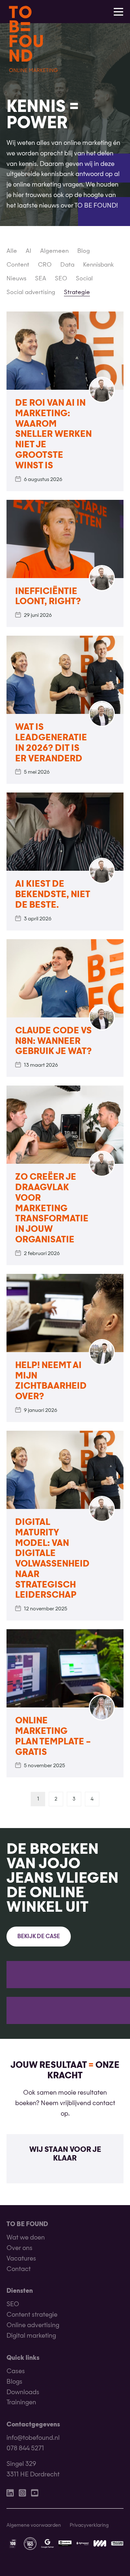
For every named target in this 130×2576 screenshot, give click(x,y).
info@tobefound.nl (33, 2438)
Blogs (14, 2382)
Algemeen (54, 251)
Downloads (23, 2392)
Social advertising (31, 293)
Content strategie (32, 2315)
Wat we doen (26, 2238)
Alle (12, 251)
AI (29, 251)
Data (67, 265)
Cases (16, 2372)
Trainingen (21, 2403)
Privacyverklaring (89, 2525)
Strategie (77, 293)
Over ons (19, 2248)
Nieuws (16, 279)
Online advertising (33, 2326)
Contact (19, 2269)
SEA (41, 279)
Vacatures (21, 2259)
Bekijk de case (39, 1937)
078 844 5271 (25, 2449)
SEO (61, 279)
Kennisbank (98, 265)
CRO (45, 265)
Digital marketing (31, 2336)
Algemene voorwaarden (34, 2525)
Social (84, 279)
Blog (84, 251)
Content (18, 265)
